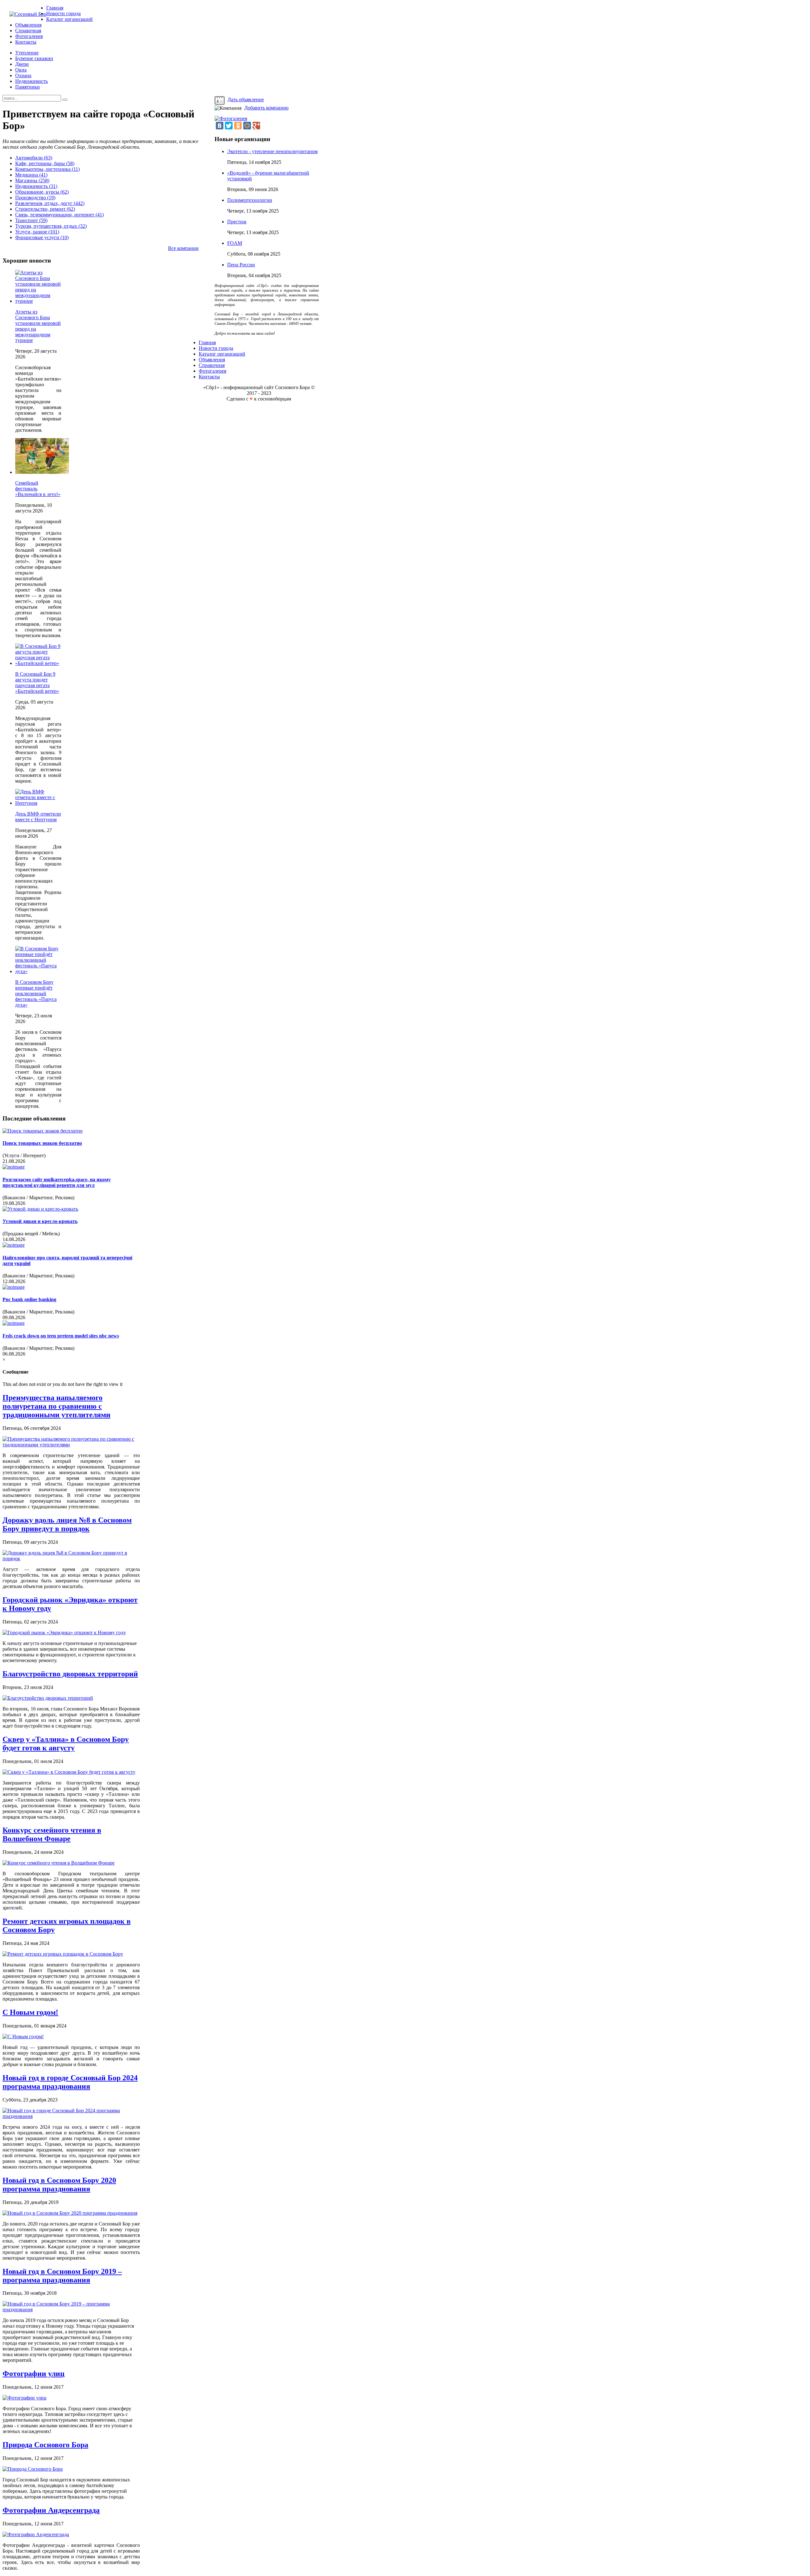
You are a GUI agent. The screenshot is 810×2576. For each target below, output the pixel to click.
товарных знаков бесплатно (42, 1143)
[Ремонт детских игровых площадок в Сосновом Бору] (63, 1954)
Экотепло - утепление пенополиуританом (272, 151)
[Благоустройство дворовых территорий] (48, 1698)
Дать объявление (246, 99)
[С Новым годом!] (23, 2036)
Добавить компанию (266, 108)
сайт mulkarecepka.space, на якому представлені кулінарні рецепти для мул (57, 1182)
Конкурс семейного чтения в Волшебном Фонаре (52, 1834)
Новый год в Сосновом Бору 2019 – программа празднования (62, 2276)
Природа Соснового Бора (45, 2445)
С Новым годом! (30, 2012)
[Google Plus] (256, 126)
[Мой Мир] (247, 126)
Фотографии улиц (34, 2374)
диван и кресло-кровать (40, 1221)
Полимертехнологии (250, 200)
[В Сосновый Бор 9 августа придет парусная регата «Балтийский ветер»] (38, 663)
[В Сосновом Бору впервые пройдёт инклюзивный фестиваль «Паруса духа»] (38, 971)
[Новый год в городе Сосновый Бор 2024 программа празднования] (71, 2116)
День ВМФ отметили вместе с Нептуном (38, 817)
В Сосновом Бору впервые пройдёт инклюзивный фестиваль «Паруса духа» (36, 993)
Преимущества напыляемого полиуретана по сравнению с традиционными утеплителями (56, 1406)
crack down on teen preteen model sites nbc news (61, 1336)
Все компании (183, 248)
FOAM (235, 243)
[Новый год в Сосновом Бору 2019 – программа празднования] (71, 2309)
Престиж (237, 222)
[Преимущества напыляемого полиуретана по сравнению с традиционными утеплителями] (71, 1445)
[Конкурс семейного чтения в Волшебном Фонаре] (59, 1863)
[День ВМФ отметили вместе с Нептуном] (38, 803)
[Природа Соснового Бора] (33, 2469)
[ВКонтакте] (220, 126)
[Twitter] (229, 126)
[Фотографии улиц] (25, 2398)
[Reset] (65, 100)
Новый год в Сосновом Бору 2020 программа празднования (59, 2185)
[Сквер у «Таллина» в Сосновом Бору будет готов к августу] (69, 1772)
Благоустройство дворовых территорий (70, 1674)
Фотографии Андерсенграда (51, 2510)
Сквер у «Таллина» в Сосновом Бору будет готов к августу (66, 1744)
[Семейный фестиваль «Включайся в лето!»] (42, 472)
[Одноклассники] (238, 126)
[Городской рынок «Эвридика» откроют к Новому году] (64, 1633)
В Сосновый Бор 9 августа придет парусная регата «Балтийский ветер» (37, 683)
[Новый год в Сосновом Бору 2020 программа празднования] (70, 2213)
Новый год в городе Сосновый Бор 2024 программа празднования (70, 2082)
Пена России (241, 265)
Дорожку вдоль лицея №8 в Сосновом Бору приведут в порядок (67, 1524)
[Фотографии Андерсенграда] (36, 2534)
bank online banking (29, 1299)
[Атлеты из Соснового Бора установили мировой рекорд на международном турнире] (38, 301)
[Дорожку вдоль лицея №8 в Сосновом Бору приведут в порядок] (71, 1558)
